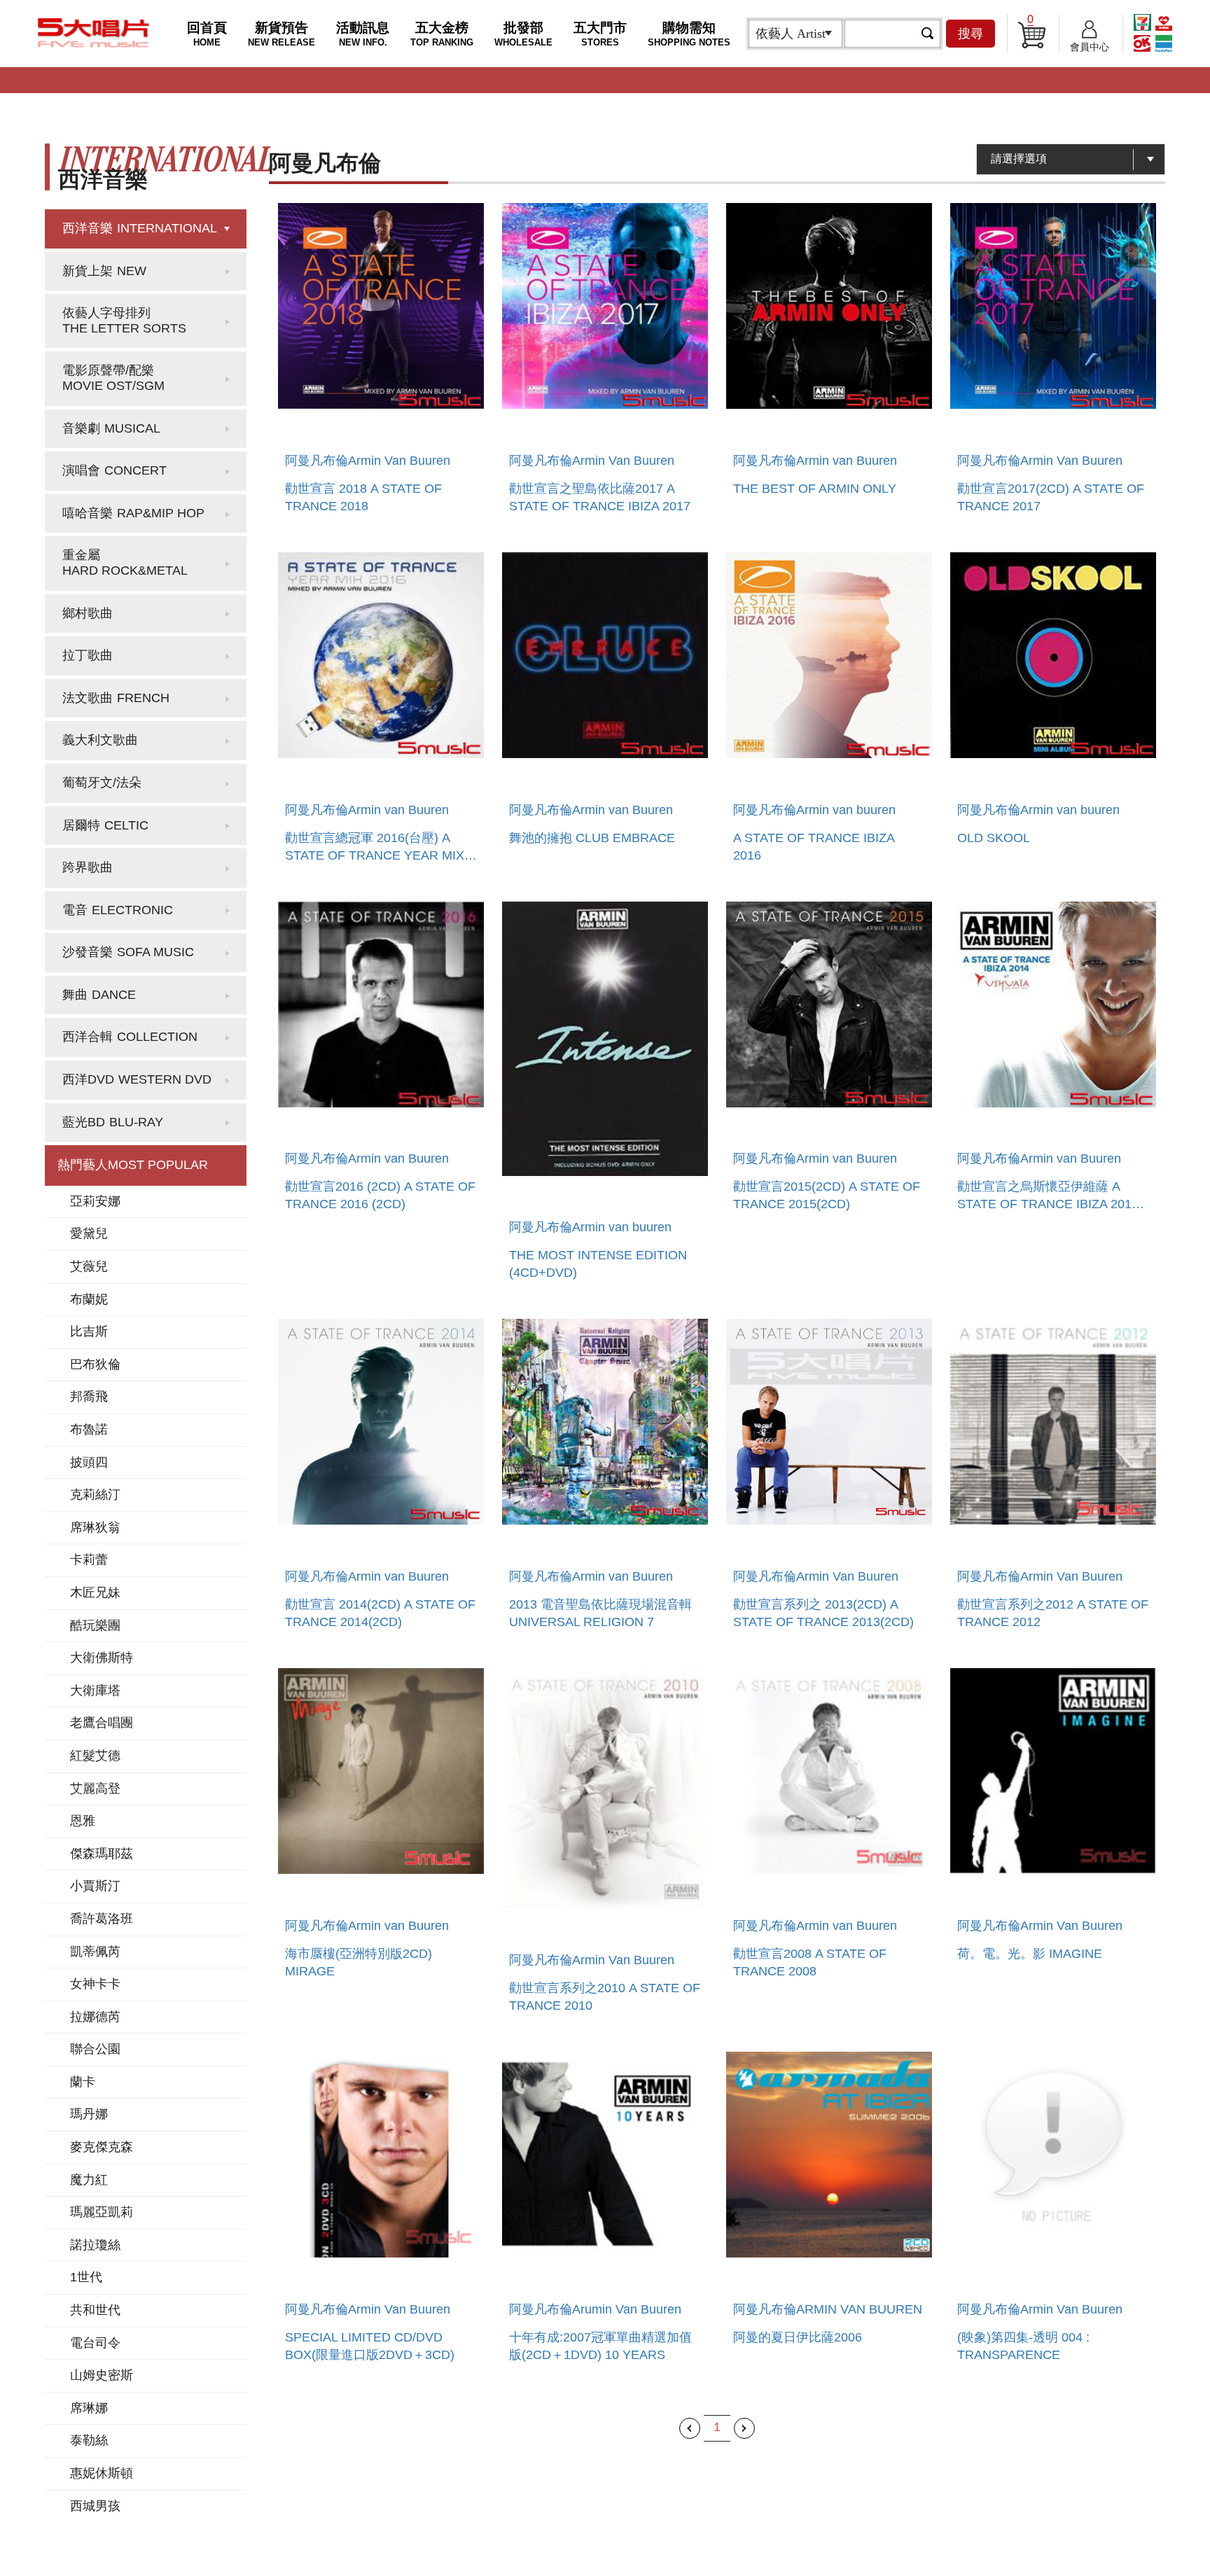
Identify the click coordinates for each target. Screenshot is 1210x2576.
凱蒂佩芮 (95, 1952)
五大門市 (600, 34)
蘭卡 (83, 2082)
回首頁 (207, 34)
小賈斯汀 (95, 1886)
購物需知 (689, 34)
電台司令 (95, 2343)
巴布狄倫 (95, 1364)
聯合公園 (95, 2049)
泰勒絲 (89, 2440)
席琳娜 (89, 2408)
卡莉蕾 (89, 1560)
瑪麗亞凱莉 (102, 2212)
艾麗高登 (95, 1788)
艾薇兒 (89, 1266)
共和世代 (95, 2310)
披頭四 (89, 1462)
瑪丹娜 (89, 2114)
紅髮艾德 (95, 1756)
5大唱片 (94, 33)
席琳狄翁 (95, 1527)
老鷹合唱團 (102, 1723)
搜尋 (971, 34)
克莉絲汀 (95, 1494)
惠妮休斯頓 (102, 2473)
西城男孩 (95, 2506)
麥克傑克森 (102, 2147)
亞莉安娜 (95, 1201)
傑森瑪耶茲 (102, 1854)
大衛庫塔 (95, 1690)
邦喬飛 (89, 1396)
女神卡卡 (95, 1984)
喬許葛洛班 (102, 1919)
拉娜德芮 (95, 2017)
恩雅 (83, 1821)
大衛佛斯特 (102, 1658)
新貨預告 (281, 34)
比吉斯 (89, 1331)
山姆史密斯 (102, 2375)
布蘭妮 (89, 1299)
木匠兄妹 (95, 1592)
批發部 (523, 34)
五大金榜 (442, 34)
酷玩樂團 (95, 1625)
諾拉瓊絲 (95, 2245)
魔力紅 (89, 2180)
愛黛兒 (89, 1233)
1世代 (86, 2277)
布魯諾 (89, 1429)
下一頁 (744, 2428)
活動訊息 (363, 34)
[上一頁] (690, 2428)
